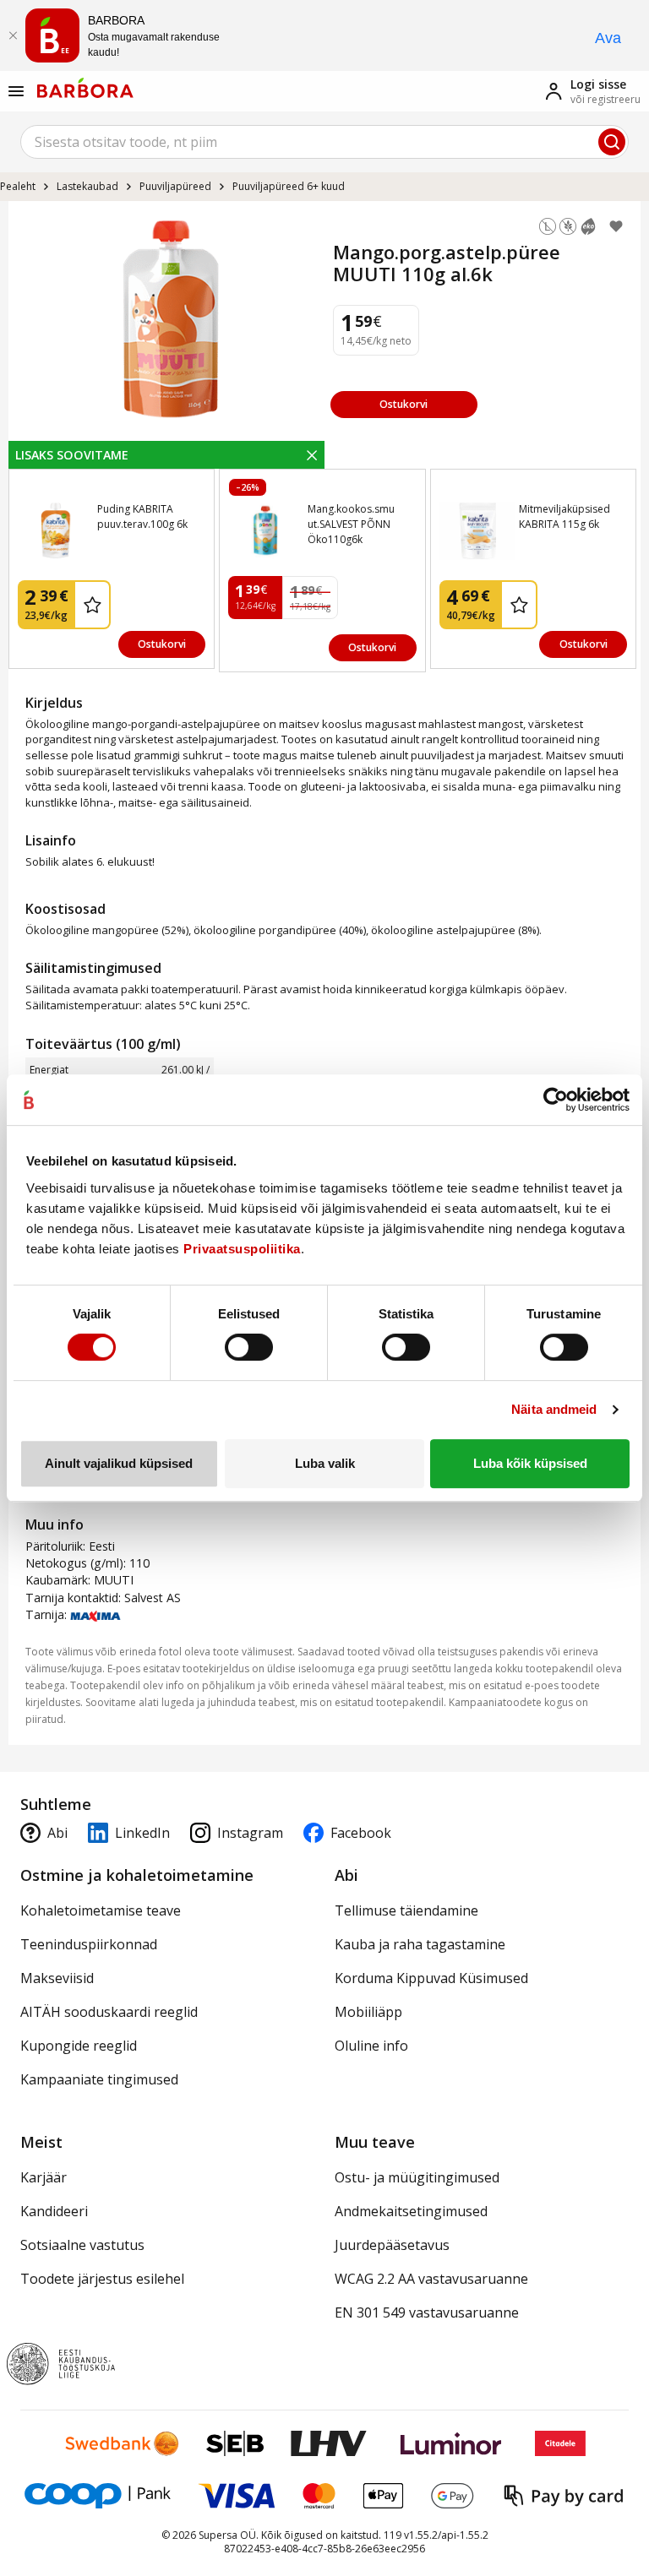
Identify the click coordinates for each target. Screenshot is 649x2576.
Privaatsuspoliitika (242, 1249)
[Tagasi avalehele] (85, 88)
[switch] (249, 1347)
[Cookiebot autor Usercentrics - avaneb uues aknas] (556, 1100)
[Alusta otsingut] (612, 142)
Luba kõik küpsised (530, 1463)
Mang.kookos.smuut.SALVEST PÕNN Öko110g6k (351, 524)
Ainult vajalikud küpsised (119, 1463)
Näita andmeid (554, 1409)
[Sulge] (13, 35)
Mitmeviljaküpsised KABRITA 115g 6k (564, 516)
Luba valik (325, 1463)
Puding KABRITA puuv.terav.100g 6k (142, 516)
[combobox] (324, 142)
